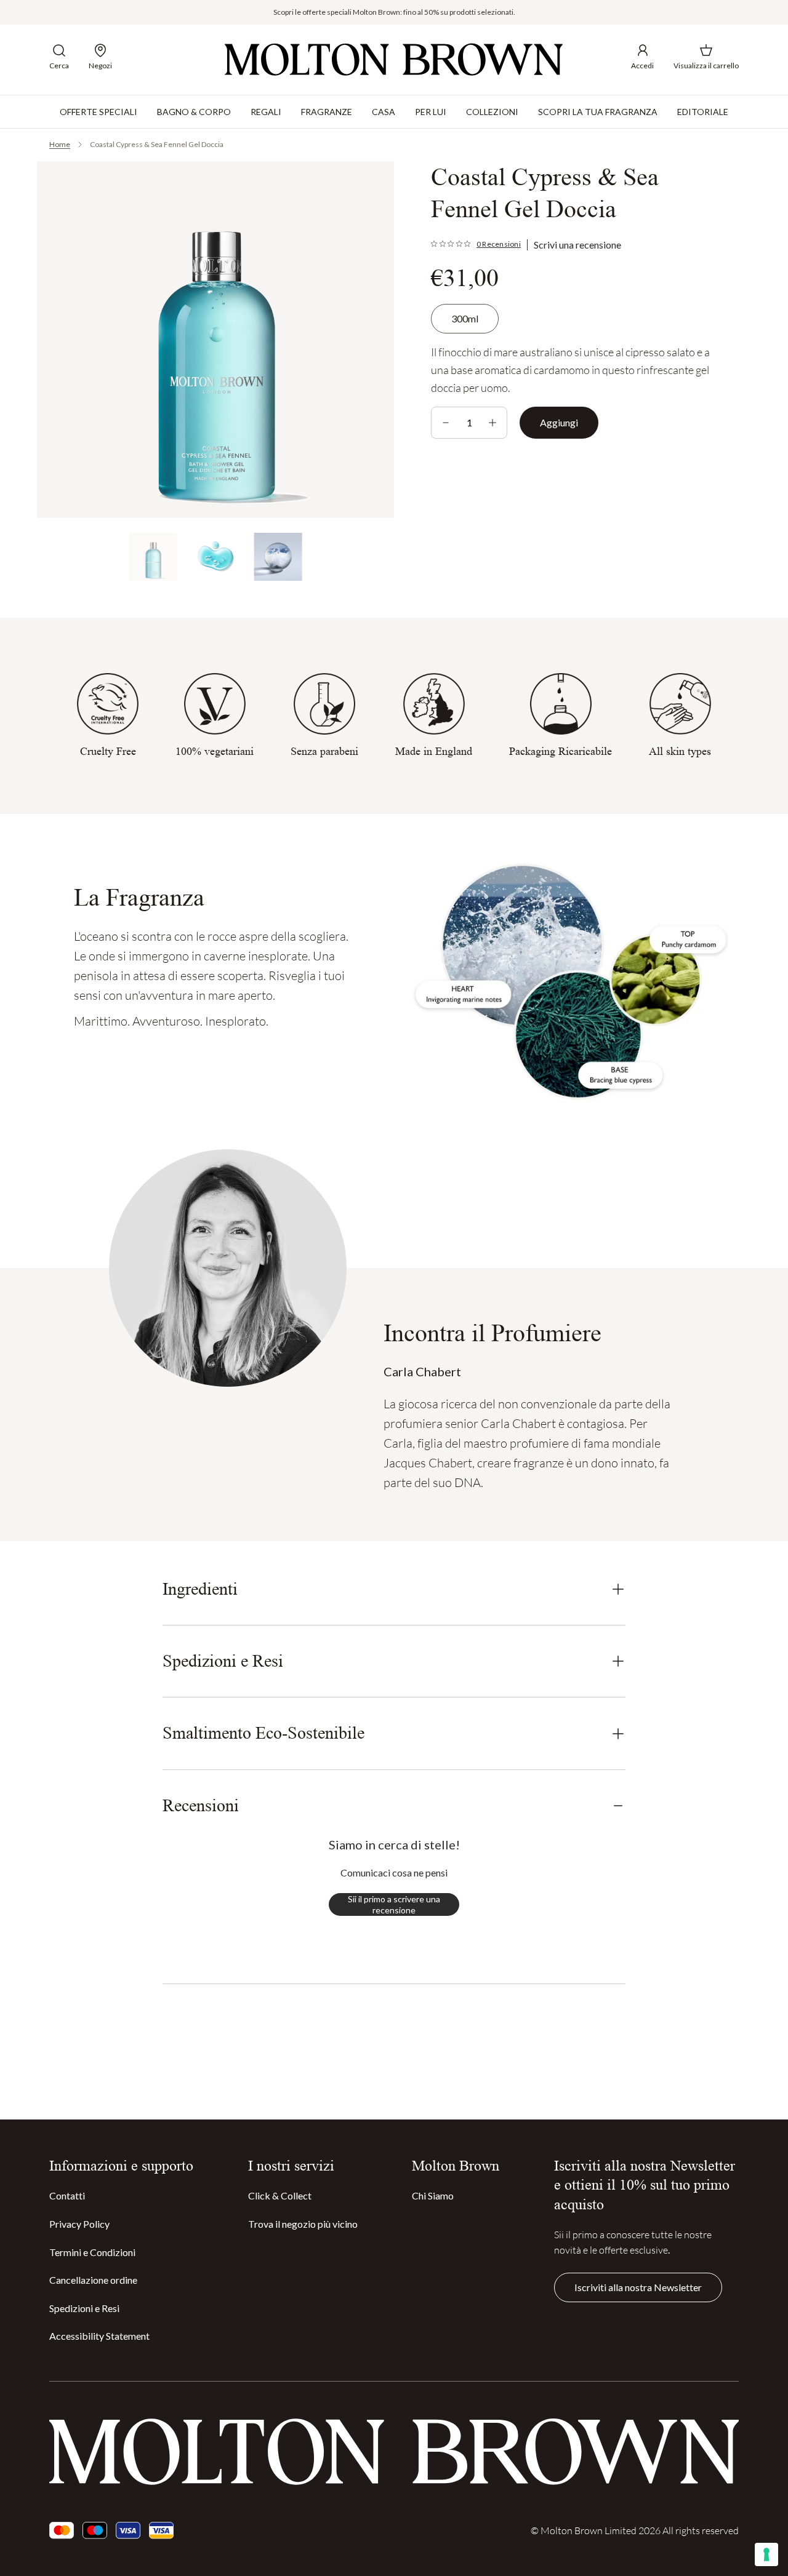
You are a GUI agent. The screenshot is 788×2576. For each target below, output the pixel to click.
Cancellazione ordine (93, 2280)
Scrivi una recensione (577, 245)
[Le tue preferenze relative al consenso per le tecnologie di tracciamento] (766, 2554)
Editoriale (703, 111)
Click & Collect (280, 2195)
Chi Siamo (433, 2195)
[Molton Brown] (394, 59)
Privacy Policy (79, 2224)
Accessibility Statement (99, 2336)
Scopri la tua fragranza (598, 111)
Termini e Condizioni (92, 2252)
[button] (59, 57)
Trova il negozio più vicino (303, 2224)
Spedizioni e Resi (84, 2308)
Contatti (67, 2195)
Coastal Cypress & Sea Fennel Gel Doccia (157, 144)
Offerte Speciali (98, 111)
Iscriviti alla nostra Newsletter (638, 2287)
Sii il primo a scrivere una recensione (394, 1904)
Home (60, 144)
